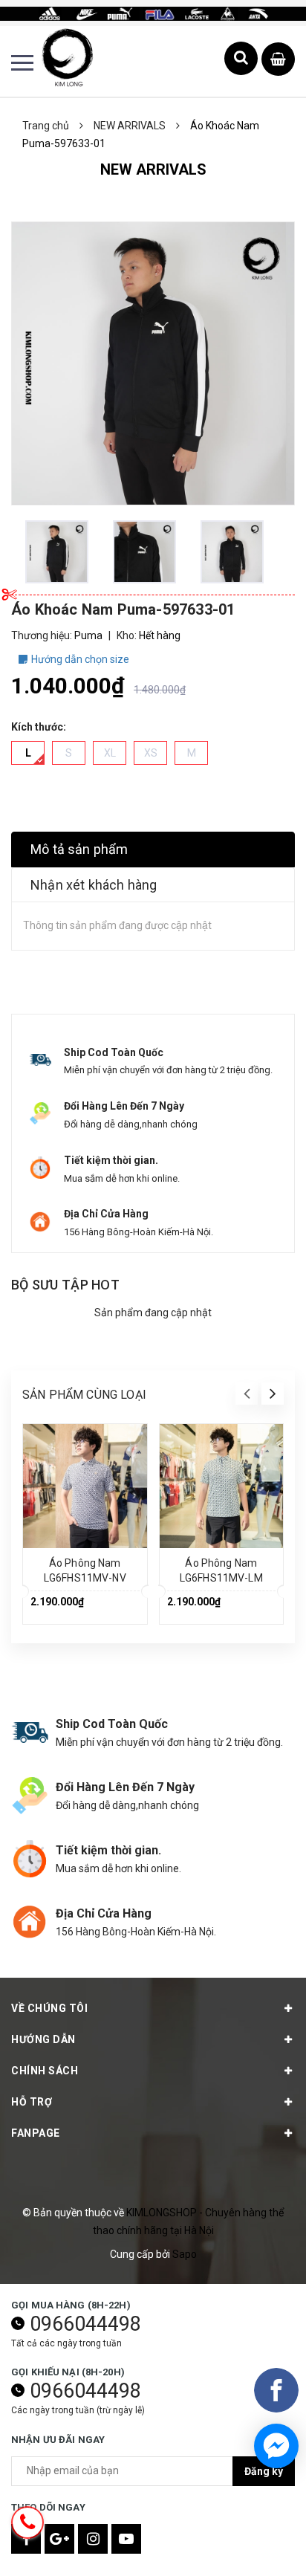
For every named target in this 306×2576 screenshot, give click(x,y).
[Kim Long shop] (153, 13)
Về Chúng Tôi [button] (49, 2008)
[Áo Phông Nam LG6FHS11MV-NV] (85, 1486)
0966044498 (85, 2324)
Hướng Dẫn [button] (43, 2039)
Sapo (185, 2254)
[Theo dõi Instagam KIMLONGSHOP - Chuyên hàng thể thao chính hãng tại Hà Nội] (93, 2539)
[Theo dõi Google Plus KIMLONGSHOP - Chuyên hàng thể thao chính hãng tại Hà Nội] (59, 2539)
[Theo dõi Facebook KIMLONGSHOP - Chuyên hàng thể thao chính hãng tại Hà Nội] (26, 2539)
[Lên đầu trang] (254, 2543)
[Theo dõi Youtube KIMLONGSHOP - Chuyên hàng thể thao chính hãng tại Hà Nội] (126, 2539)
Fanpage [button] (36, 2133)
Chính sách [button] (45, 2071)
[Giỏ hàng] (278, 60)
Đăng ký (264, 2471)
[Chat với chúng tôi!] (276, 2446)
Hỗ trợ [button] (32, 2102)
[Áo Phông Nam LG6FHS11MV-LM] (222, 1486)
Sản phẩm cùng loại (84, 1395)
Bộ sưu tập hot (65, 1285)
